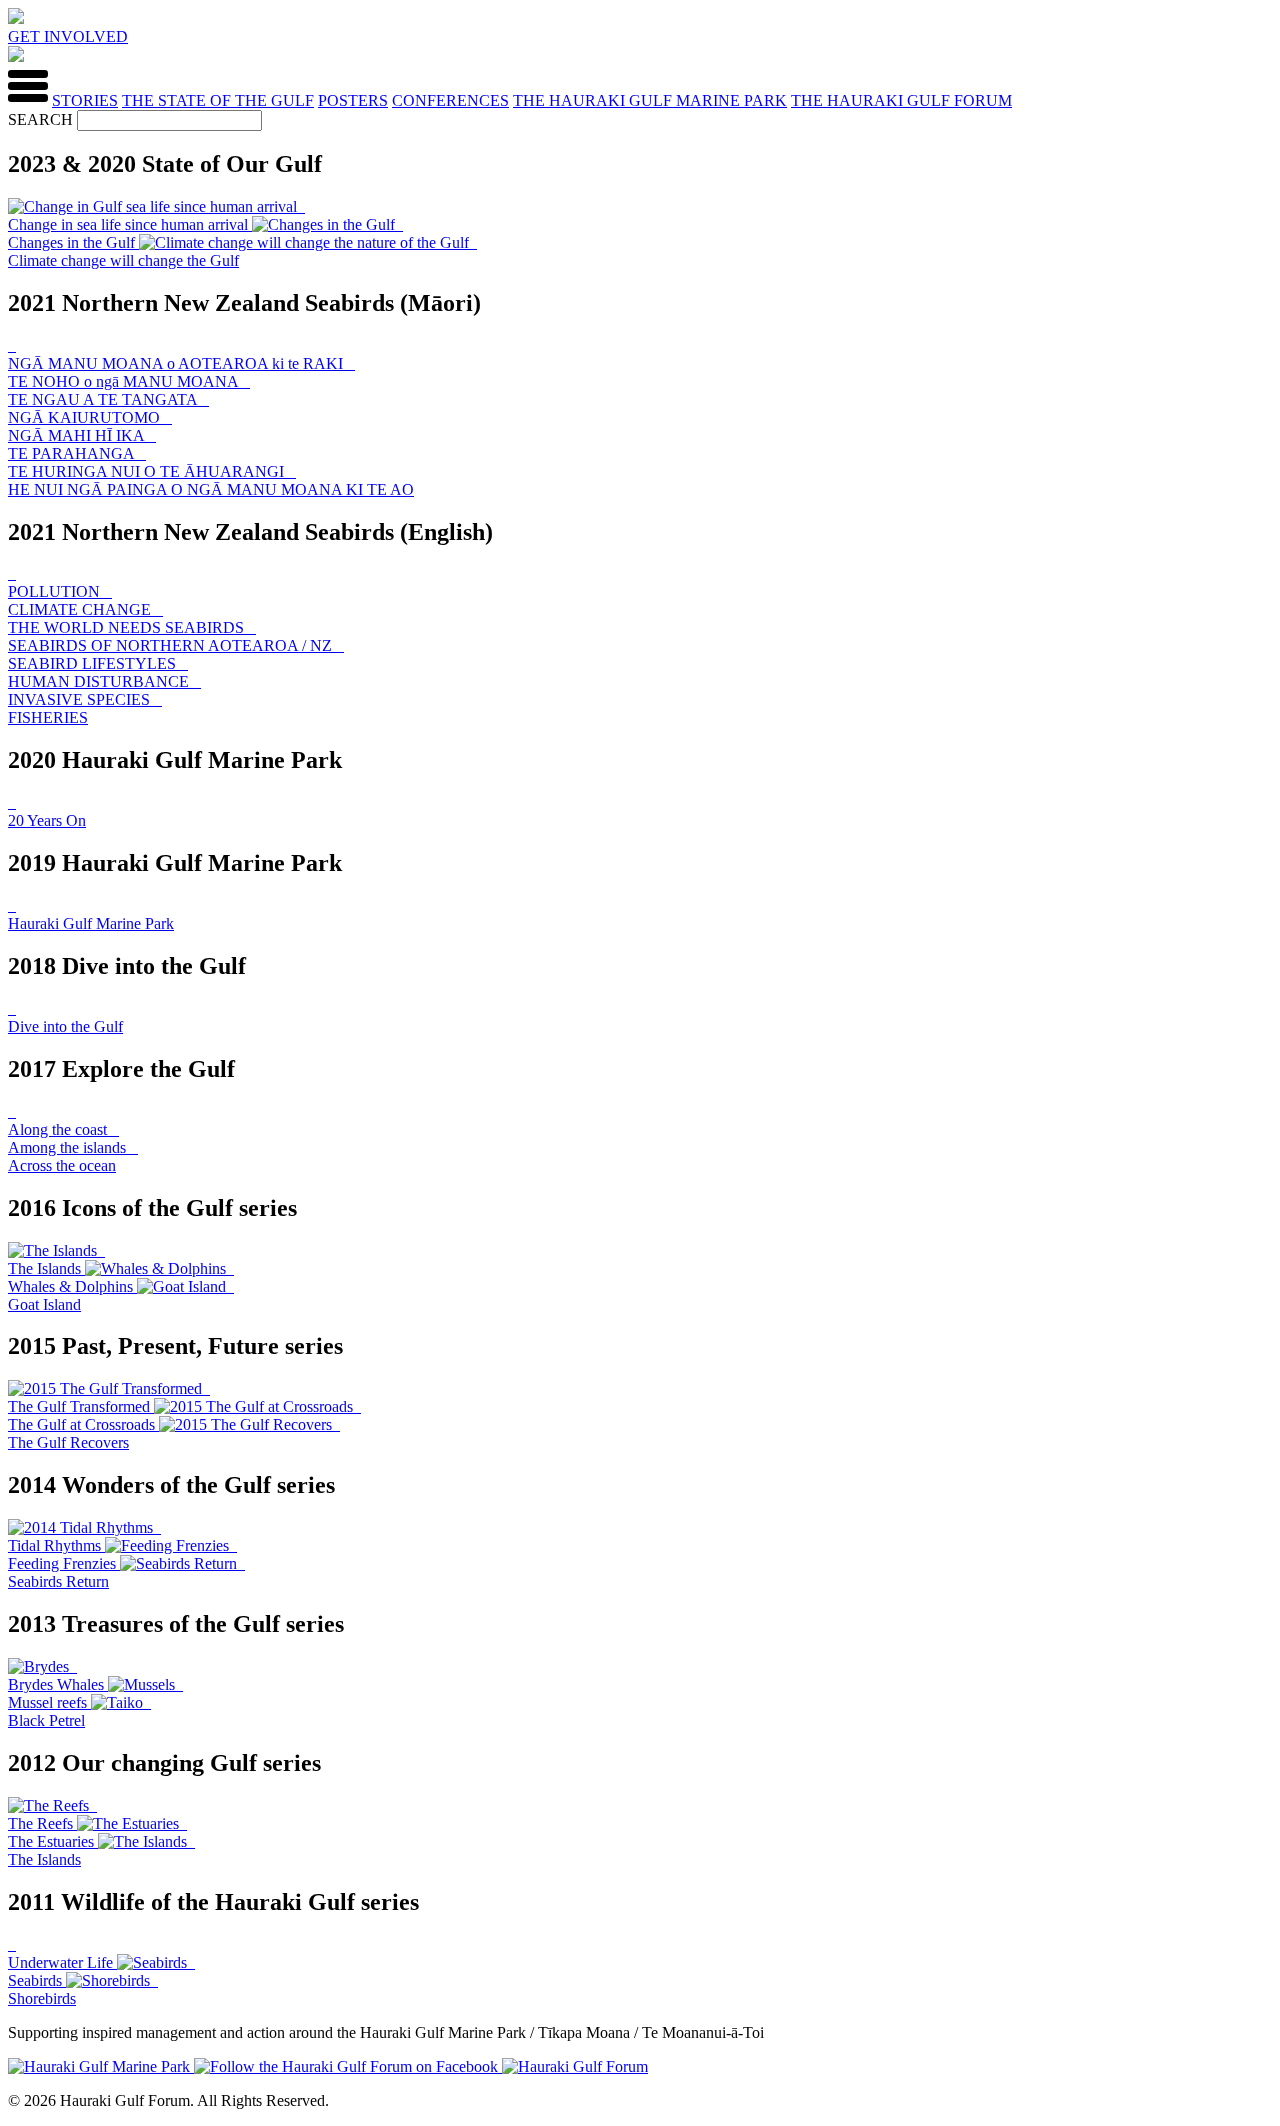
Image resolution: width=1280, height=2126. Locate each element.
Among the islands (69, 1147)
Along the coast (59, 1129)
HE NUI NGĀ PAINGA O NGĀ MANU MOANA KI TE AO (211, 489)
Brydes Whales (58, 1684)
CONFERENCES (450, 100)
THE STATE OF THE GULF (218, 100)
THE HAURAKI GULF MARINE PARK (650, 100)
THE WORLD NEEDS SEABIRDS (128, 627)
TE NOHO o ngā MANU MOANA (125, 381)
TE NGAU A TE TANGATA (104, 399)
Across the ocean (62, 1165)
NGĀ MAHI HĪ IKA (78, 435)
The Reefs (42, 1823)
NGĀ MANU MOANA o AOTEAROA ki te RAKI (177, 363)
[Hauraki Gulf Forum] (16, 18)
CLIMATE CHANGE (81, 609)
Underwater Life (62, 1962)
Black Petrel (46, 1720)
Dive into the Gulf (65, 1026)
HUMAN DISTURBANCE (100, 681)
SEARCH (40, 119)
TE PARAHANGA (73, 453)
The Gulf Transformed (81, 1406)
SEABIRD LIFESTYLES (94, 663)
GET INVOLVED (68, 36)
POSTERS (353, 100)
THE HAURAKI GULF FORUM (901, 100)
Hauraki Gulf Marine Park (91, 923)
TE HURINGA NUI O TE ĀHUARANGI (148, 471)
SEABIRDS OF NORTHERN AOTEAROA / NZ (172, 645)
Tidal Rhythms (56, 1545)
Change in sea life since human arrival (130, 224)
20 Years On (47, 820)
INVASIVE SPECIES (81, 699)
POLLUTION (56, 591)
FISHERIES (48, 717)
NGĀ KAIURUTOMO (86, 417)
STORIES (85, 100)
